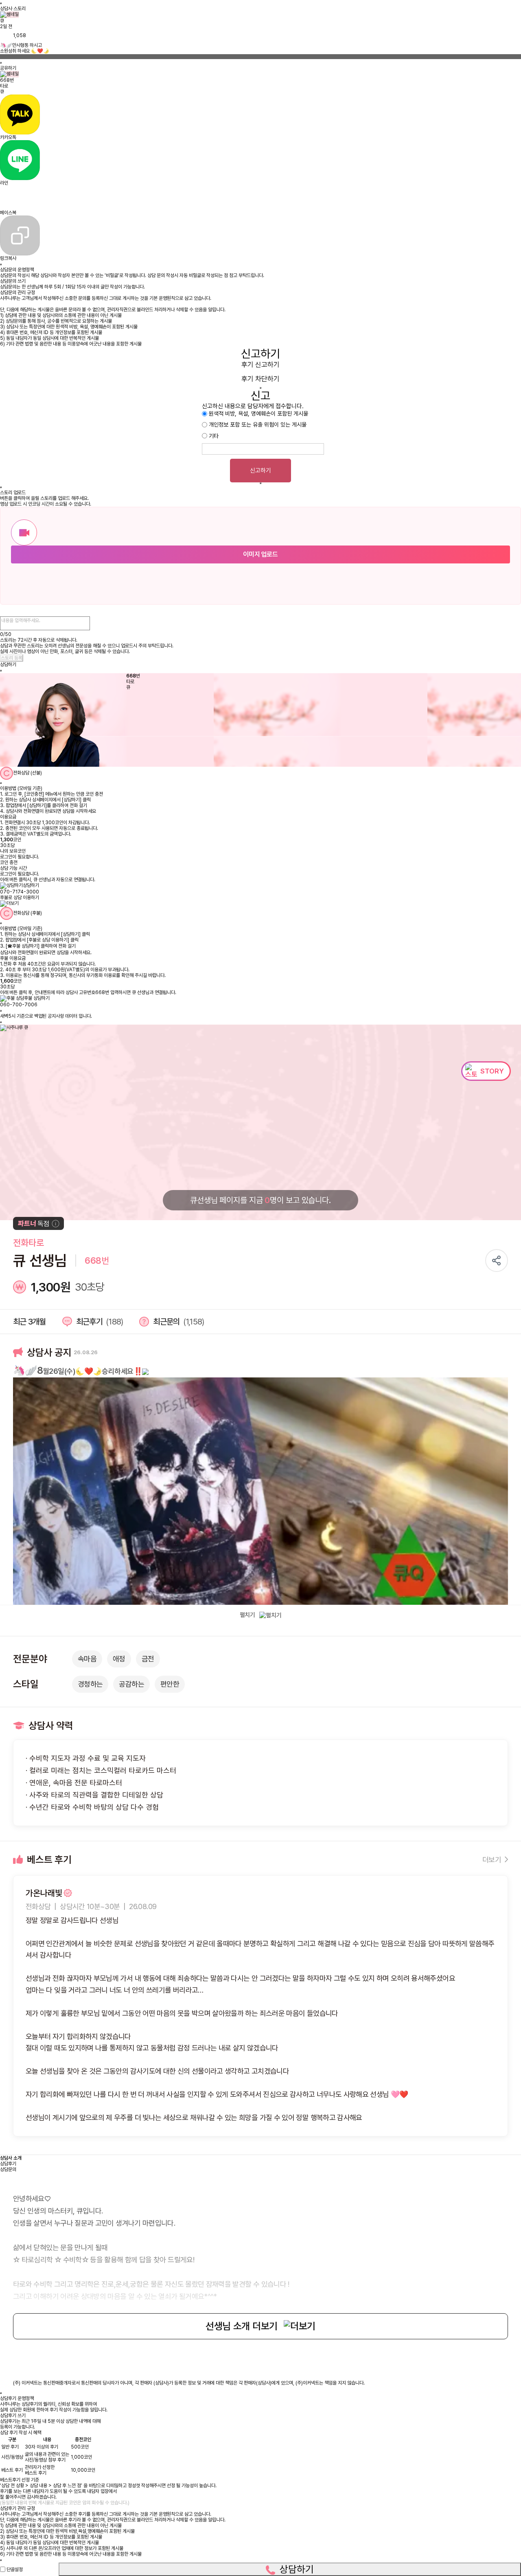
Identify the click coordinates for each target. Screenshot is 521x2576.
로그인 (6, 857)
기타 (214, 436)
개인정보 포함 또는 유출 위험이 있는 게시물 (258, 425)
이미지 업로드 (260, 554)
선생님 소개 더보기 (242, 2326)
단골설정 (15, 2569)
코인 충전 (9, 862)
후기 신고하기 (260, 365)
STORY (492, 1071)
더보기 (492, 1860)
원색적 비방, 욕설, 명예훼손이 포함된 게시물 (258, 414)
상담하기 (297, 2569)
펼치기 (247, 1615)
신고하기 (260, 471)
